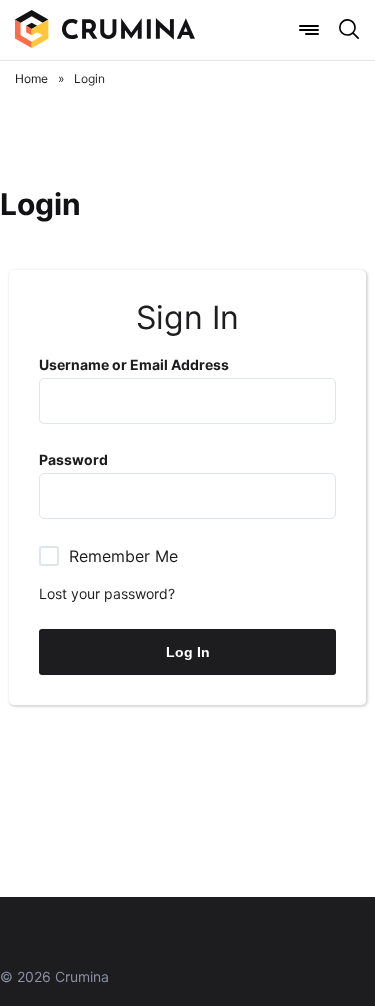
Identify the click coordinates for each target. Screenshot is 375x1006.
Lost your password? (107, 593)
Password (73, 459)
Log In (188, 652)
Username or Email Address (134, 364)
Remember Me (123, 556)
